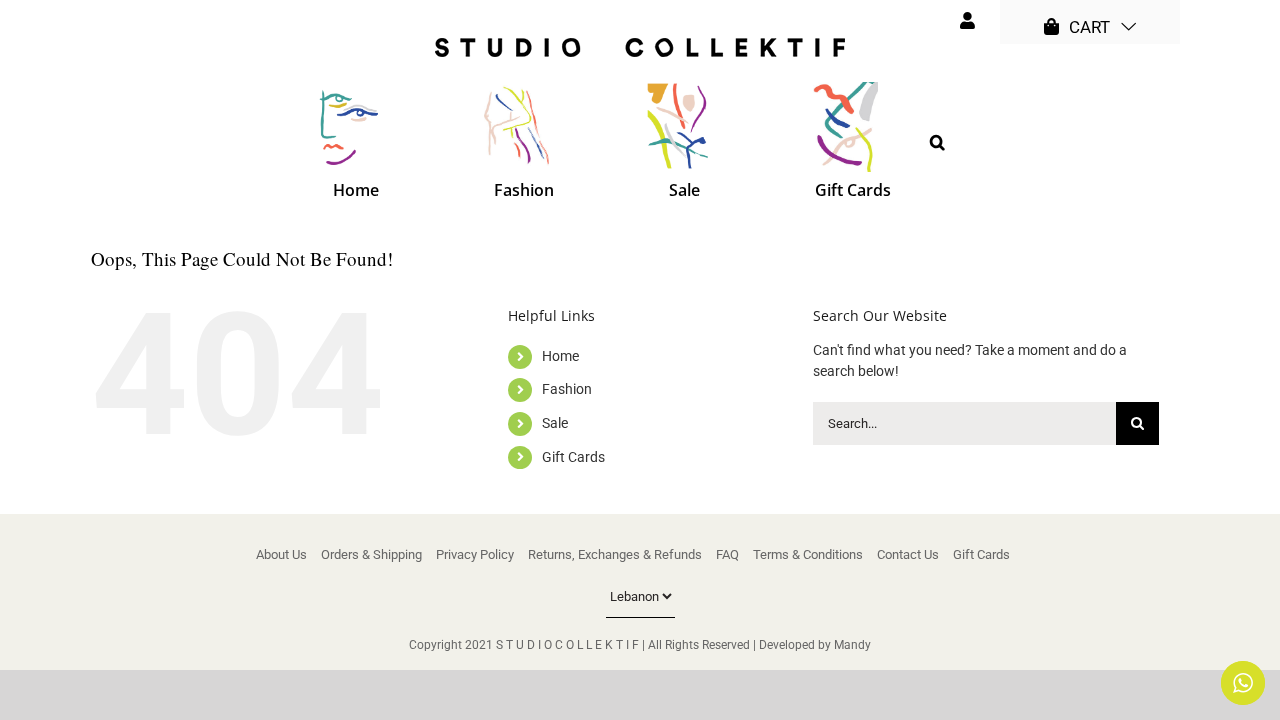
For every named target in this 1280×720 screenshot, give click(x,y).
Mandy (852, 645)
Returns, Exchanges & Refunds (615, 554)
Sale (555, 423)
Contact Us (908, 554)
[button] (937, 142)
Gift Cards (573, 457)
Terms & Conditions (808, 554)
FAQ (727, 554)
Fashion (567, 389)
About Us (281, 554)
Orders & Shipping (371, 554)
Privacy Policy (475, 554)
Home (560, 356)
